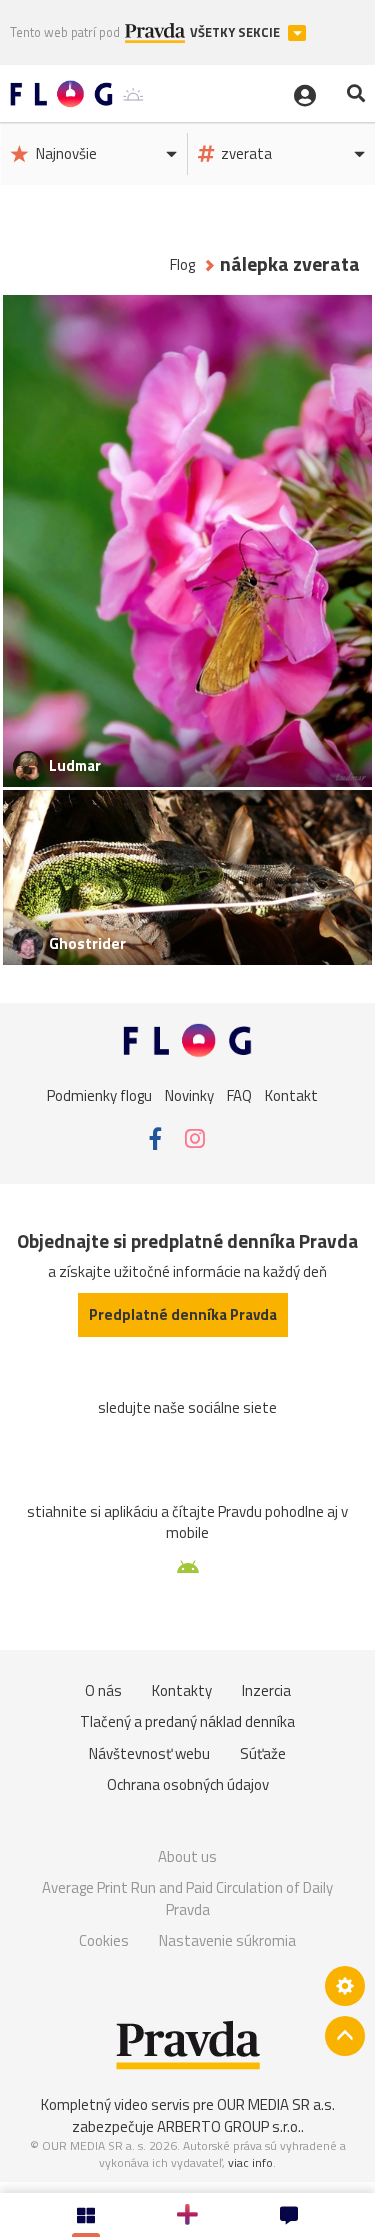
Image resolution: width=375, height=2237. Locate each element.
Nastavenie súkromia (227, 1940)
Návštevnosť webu (149, 1753)
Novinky (189, 1095)
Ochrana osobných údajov (188, 1784)
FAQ (239, 1095)
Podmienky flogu (99, 1095)
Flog (182, 264)
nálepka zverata (290, 264)
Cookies (104, 1940)
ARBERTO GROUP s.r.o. (229, 2126)
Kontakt (291, 1095)
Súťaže (263, 1753)
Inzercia (266, 1690)
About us (187, 1856)
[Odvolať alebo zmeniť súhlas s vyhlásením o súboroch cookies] (345, 1986)
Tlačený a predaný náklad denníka (187, 1721)
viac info (250, 2162)
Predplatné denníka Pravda (183, 1314)
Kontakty (182, 1690)
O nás (103, 1690)
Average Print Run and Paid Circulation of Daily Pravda (187, 1898)
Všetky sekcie (236, 32)
